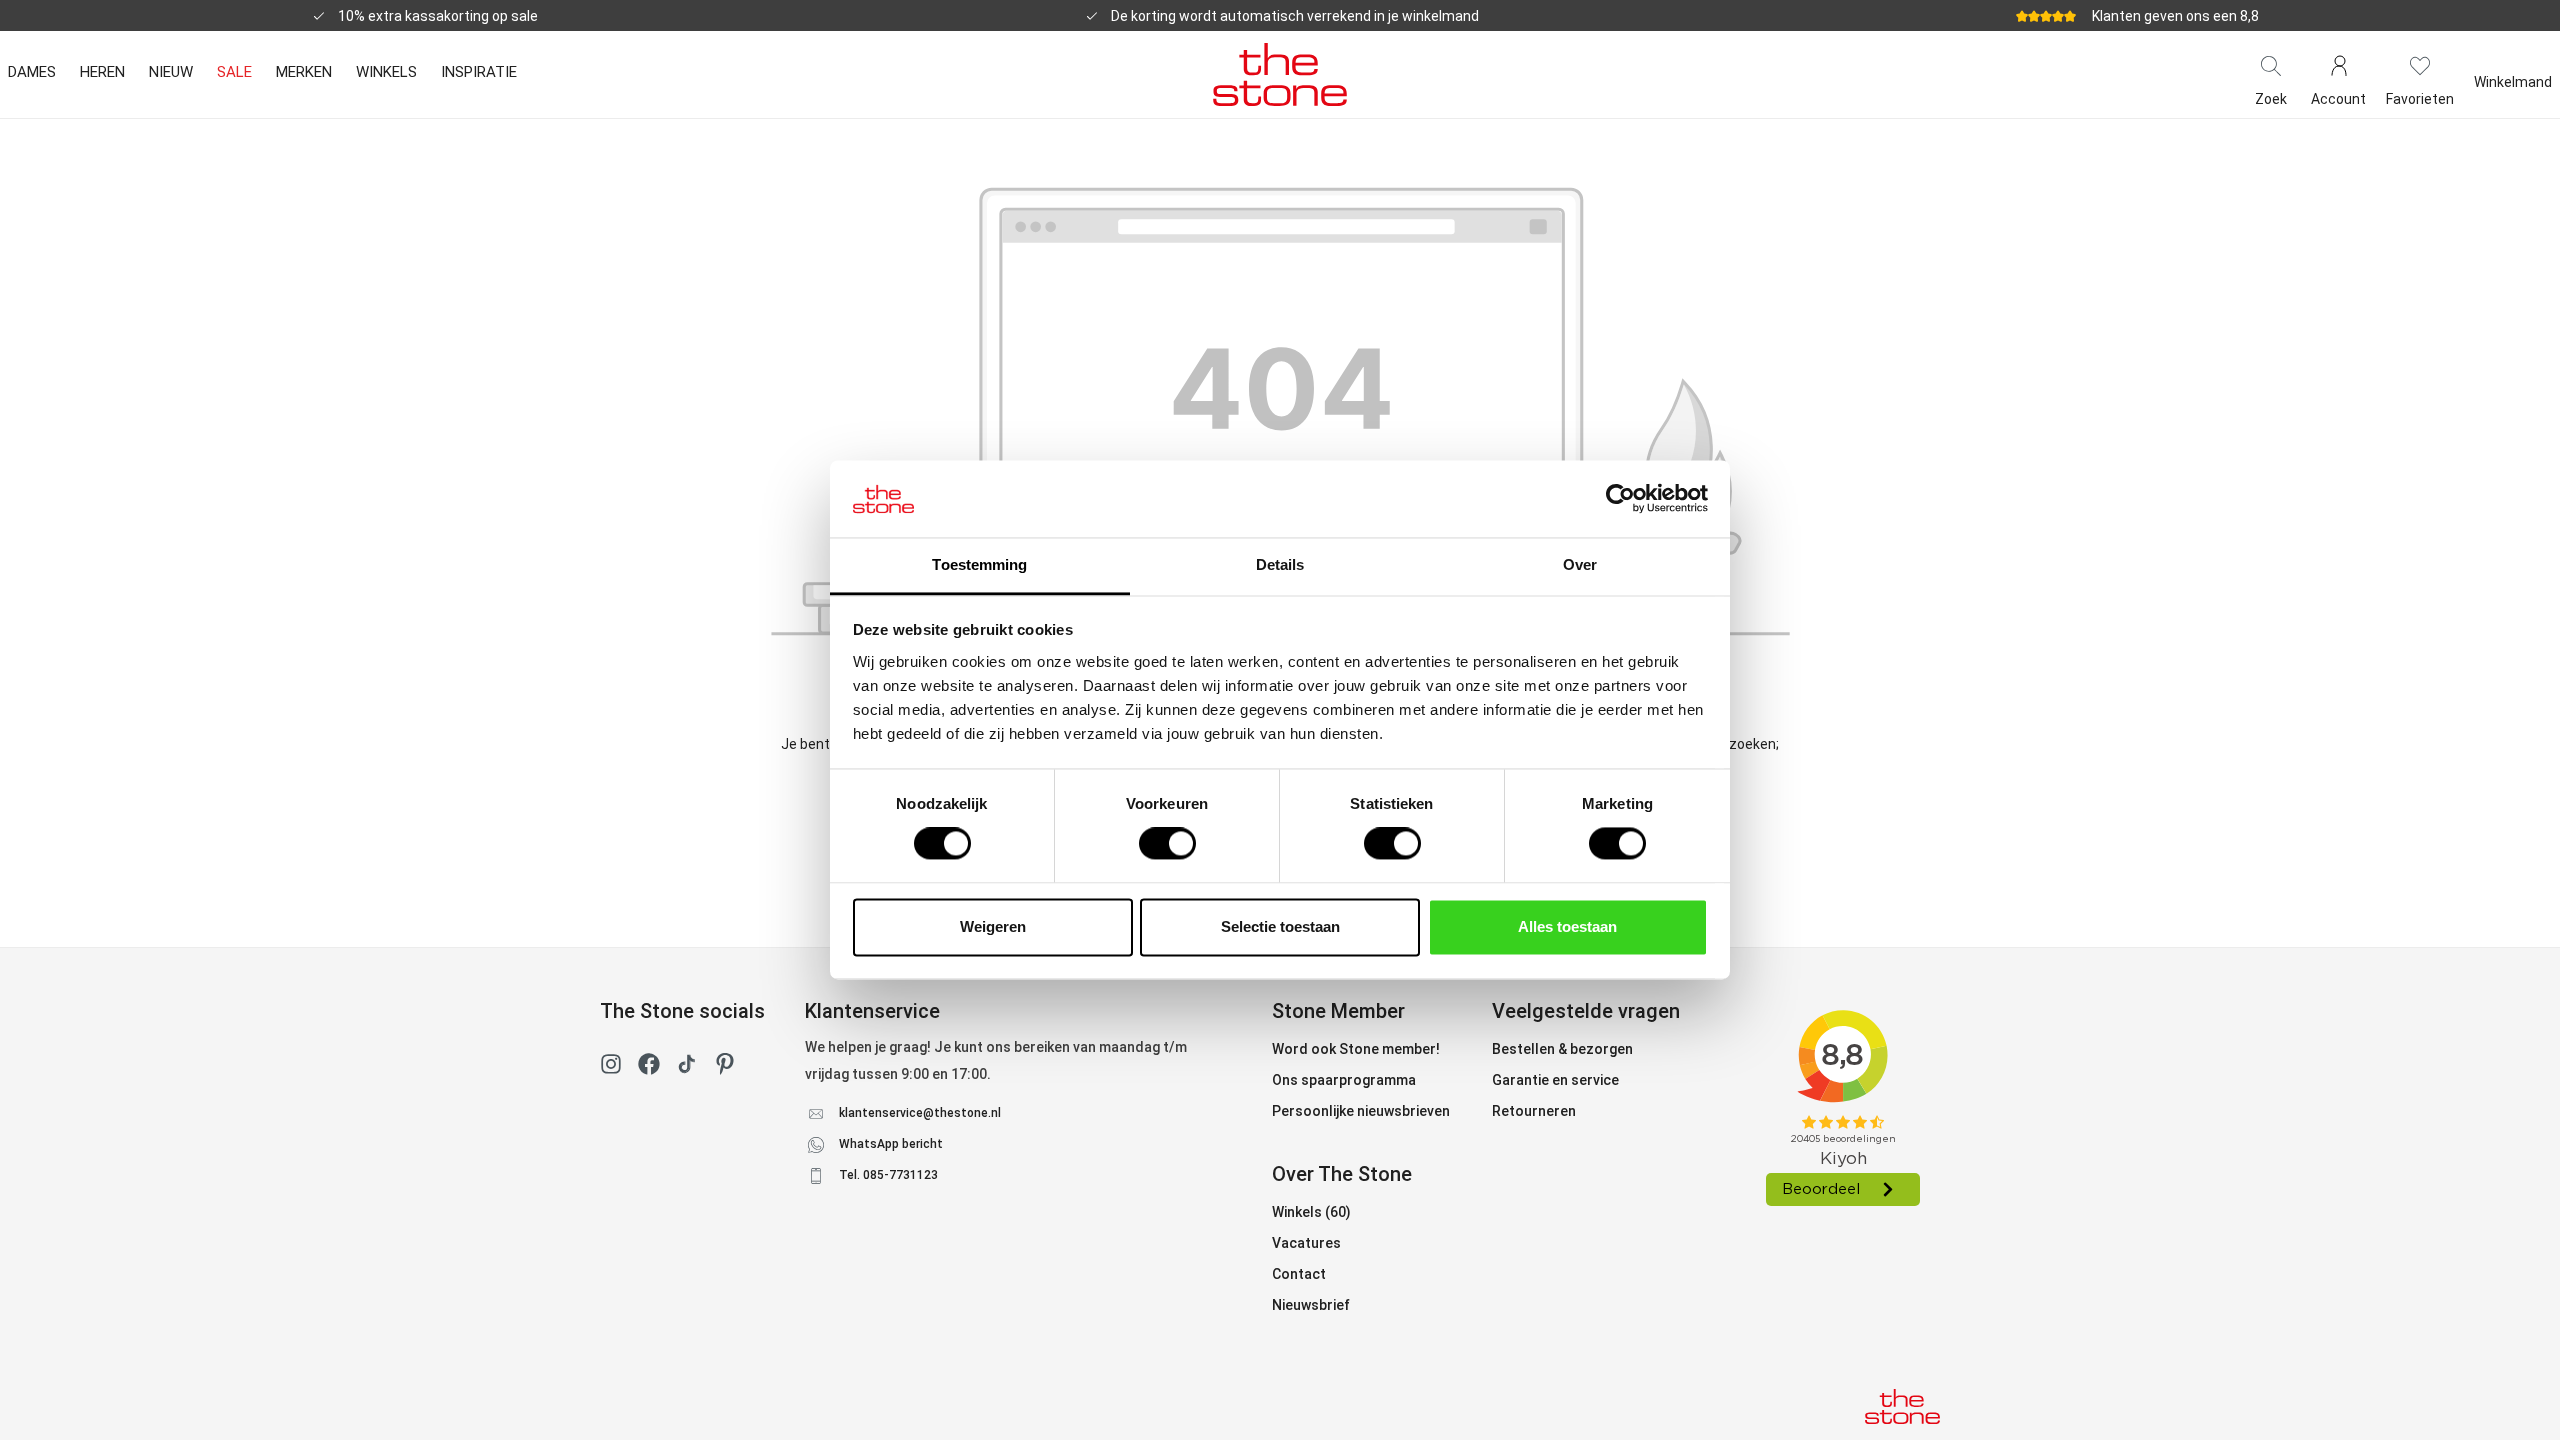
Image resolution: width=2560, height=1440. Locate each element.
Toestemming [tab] (979, 564)
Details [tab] (1280, 564)
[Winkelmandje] (2513, 64)
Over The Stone (1342, 1174)
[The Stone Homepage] (1280, 74)
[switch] (1167, 844)
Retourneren (1534, 1111)
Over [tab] (1580, 564)
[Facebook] (649, 1068)
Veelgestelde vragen (1586, 1011)
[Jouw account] (2338, 64)
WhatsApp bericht (891, 1144)
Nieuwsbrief (1311, 1305)
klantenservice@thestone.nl (920, 1113)
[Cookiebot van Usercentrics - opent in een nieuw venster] (1620, 499)
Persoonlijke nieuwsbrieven (1361, 1111)
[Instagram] (611, 1068)
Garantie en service (1555, 1080)
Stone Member (1338, 1011)
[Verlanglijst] (2420, 64)
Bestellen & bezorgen (1562, 1049)
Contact (1299, 1274)
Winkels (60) (1311, 1212)
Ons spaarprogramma (1344, 1080)
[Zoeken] (2271, 64)
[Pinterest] (725, 1068)
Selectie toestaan (1280, 926)
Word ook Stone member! (1356, 1049)
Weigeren (993, 926)
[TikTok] (687, 1068)
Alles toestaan (1567, 926)
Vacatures (1306, 1243)
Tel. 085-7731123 (888, 1175)
